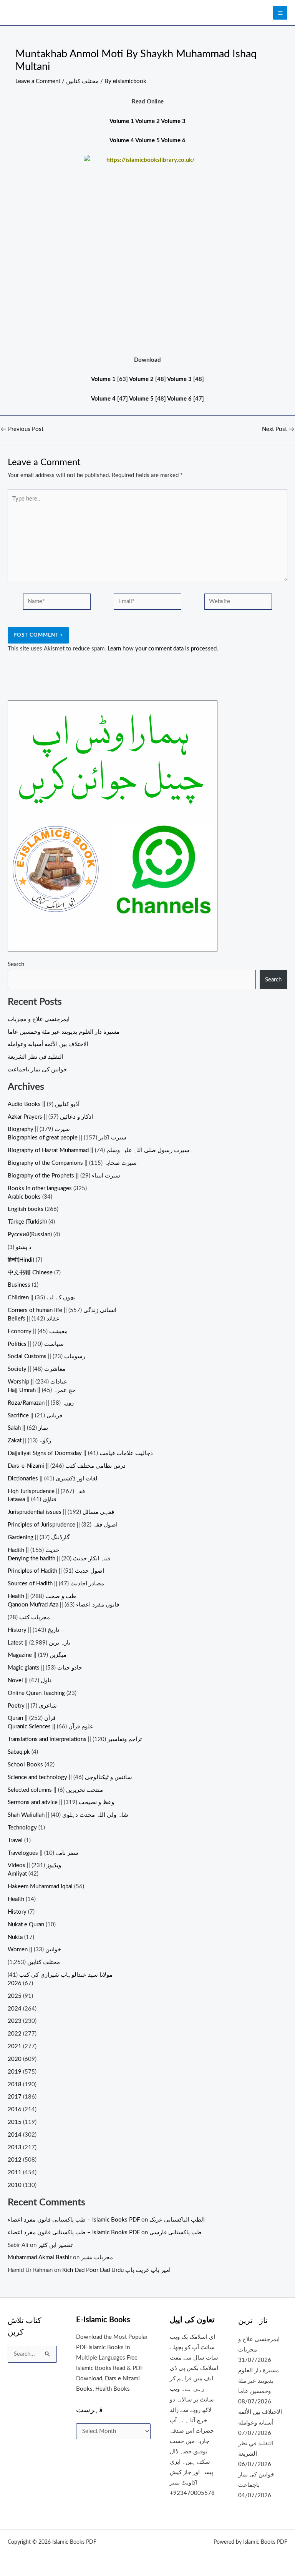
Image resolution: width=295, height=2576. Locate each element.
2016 (15, 2110)
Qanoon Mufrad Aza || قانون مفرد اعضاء (63, 1605)
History (17, 1912)
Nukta (15, 1937)
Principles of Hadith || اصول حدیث (56, 1571)
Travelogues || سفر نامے (43, 1853)
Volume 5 (147, 141)
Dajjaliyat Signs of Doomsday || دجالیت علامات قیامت (80, 1453)
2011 (15, 2173)
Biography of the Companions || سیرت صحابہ (72, 1163)
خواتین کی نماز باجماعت (37, 1070)
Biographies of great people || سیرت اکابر (67, 1138)
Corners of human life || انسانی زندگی (62, 1310)
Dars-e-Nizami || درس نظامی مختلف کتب (67, 1466)
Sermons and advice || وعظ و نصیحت (61, 1802)
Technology (22, 1828)
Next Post (278, 429)
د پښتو (24, 1247)
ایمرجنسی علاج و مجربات (39, 1019)
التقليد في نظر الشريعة (36, 1057)
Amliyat (17, 1874)
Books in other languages (40, 1188)
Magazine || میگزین (37, 1655)
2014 (15, 2135)
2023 (15, 2021)
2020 (15, 2059)
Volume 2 (147, 121)
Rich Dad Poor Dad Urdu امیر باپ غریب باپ (116, 2270)
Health (16, 1899)
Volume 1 (122, 121)
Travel (15, 1840)
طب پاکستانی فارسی (176, 2233)
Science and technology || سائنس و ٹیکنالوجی (70, 1777)
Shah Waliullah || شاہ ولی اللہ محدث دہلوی (68, 1815)
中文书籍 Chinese (30, 1273)
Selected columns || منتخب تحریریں (55, 1790)
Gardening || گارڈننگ (39, 1537)
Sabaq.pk (19, 1752)
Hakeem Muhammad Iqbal (40, 1887)
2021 (15, 2046)
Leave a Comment (38, 81)
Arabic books (24, 1197)
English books (26, 1209)
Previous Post (22, 429)
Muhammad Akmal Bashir (40, 2258)
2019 (15, 2072)
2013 (15, 2148)
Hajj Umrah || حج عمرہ (42, 1390)
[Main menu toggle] (280, 13)
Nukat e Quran (26, 1925)
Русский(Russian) (30, 1235)
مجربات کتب (35, 1617)
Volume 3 (173, 121)
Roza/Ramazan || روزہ (41, 1403)
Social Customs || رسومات (46, 1356)
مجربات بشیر (97, 2258)
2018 (15, 2085)
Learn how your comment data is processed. (163, 649)
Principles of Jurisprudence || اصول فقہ (63, 1525)
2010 (15, 2185)
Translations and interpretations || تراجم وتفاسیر (75, 1739)
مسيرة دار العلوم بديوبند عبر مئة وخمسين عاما (64, 1032)
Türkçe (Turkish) (27, 1222)
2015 (15, 2122)
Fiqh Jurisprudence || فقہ (46, 1491)
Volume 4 (122, 141)
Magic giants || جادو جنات (45, 1668)
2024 (15, 2009)
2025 (15, 1996)
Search (16, 964)
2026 (15, 1983)
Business (19, 1285)
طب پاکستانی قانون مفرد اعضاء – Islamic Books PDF (74, 2220)
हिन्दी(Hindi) (21, 1260)
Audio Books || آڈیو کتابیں (44, 1104)
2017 (15, 2097)
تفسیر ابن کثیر (55, 2245)
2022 (15, 2034)
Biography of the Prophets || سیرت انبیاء (64, 1176)
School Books (25, 1765)
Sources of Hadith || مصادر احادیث (56, 1584)
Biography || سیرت (39, 1129)
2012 (15, 2160)
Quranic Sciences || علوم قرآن (51, 1727)
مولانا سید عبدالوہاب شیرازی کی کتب (66, 1975)
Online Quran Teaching (36, 1693)
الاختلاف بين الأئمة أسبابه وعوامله (48, 1044)
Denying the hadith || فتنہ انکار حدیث (59, 1559)
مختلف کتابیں (82, 81)
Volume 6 (173, 141)
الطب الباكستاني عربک (177, 2220)
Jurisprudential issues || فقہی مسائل (61, 1512)
